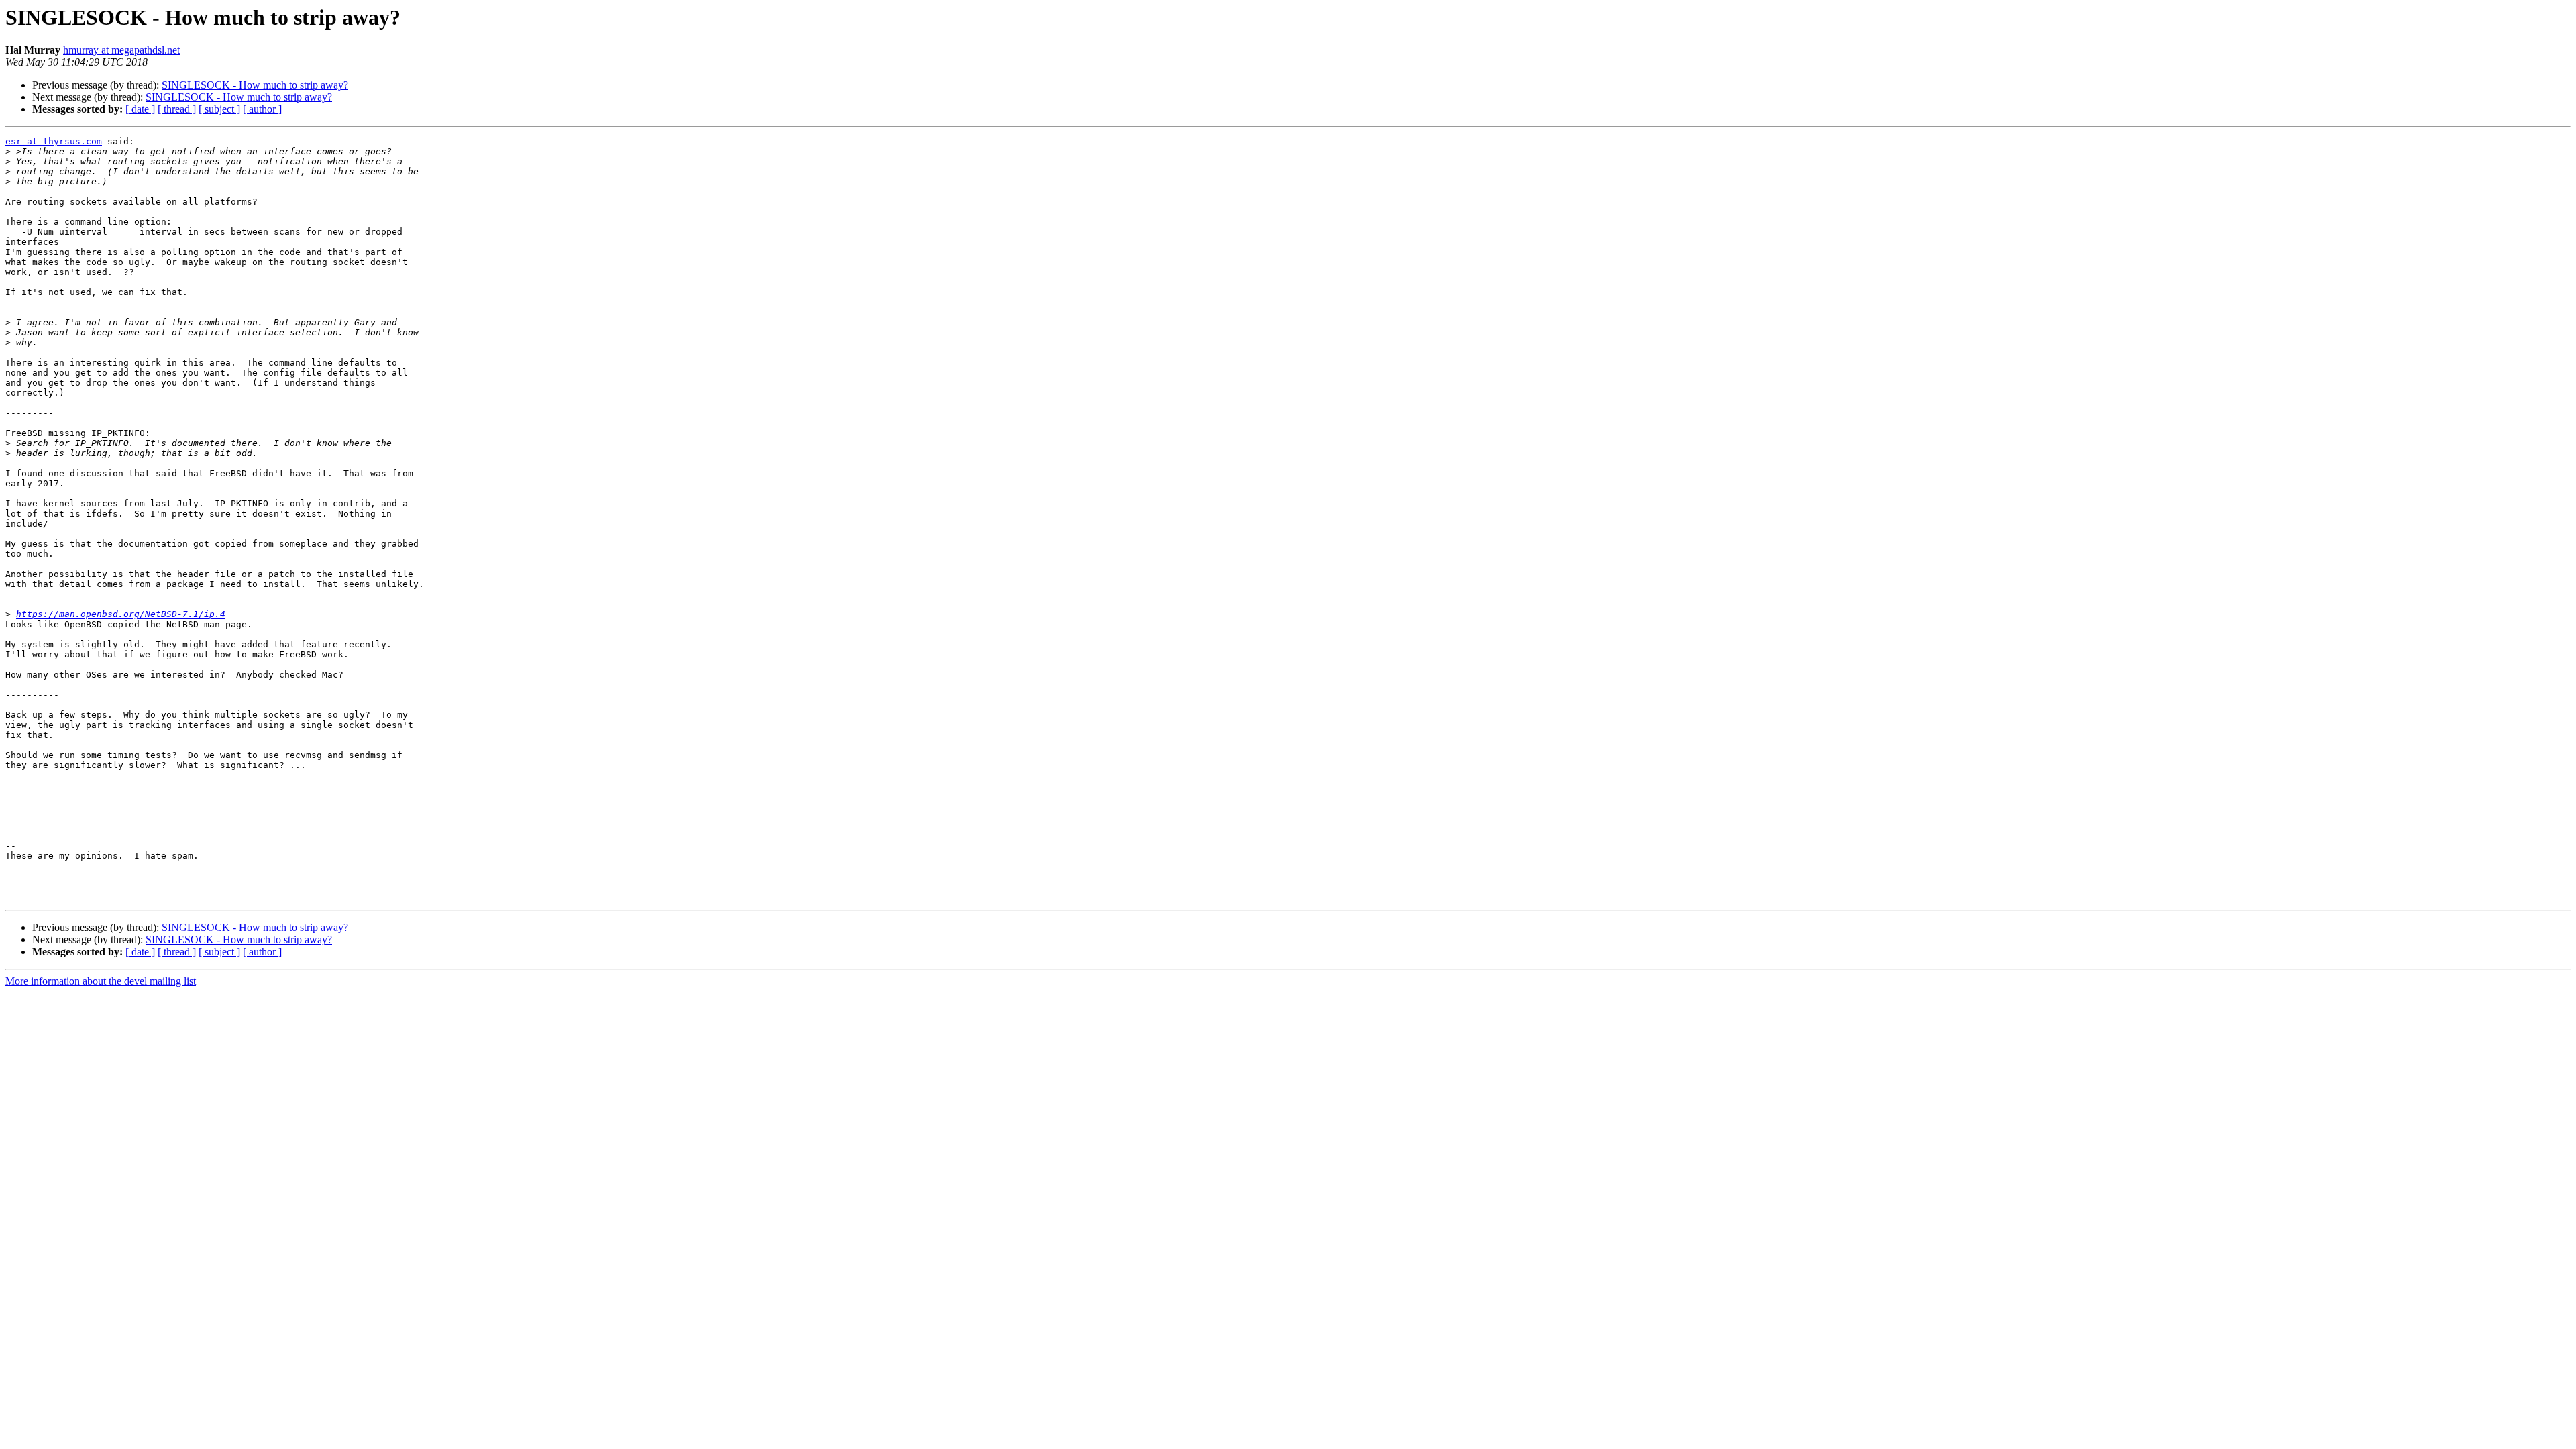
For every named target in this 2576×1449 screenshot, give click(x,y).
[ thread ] (177, 109)
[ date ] (140, 109)
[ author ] (262, 109)
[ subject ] (219, 109)
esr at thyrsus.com (54, 141)
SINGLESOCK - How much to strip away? (255, 85)
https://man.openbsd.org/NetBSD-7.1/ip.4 (121, 614)
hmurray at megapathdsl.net (121, 50)
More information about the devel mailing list (101, 981)
